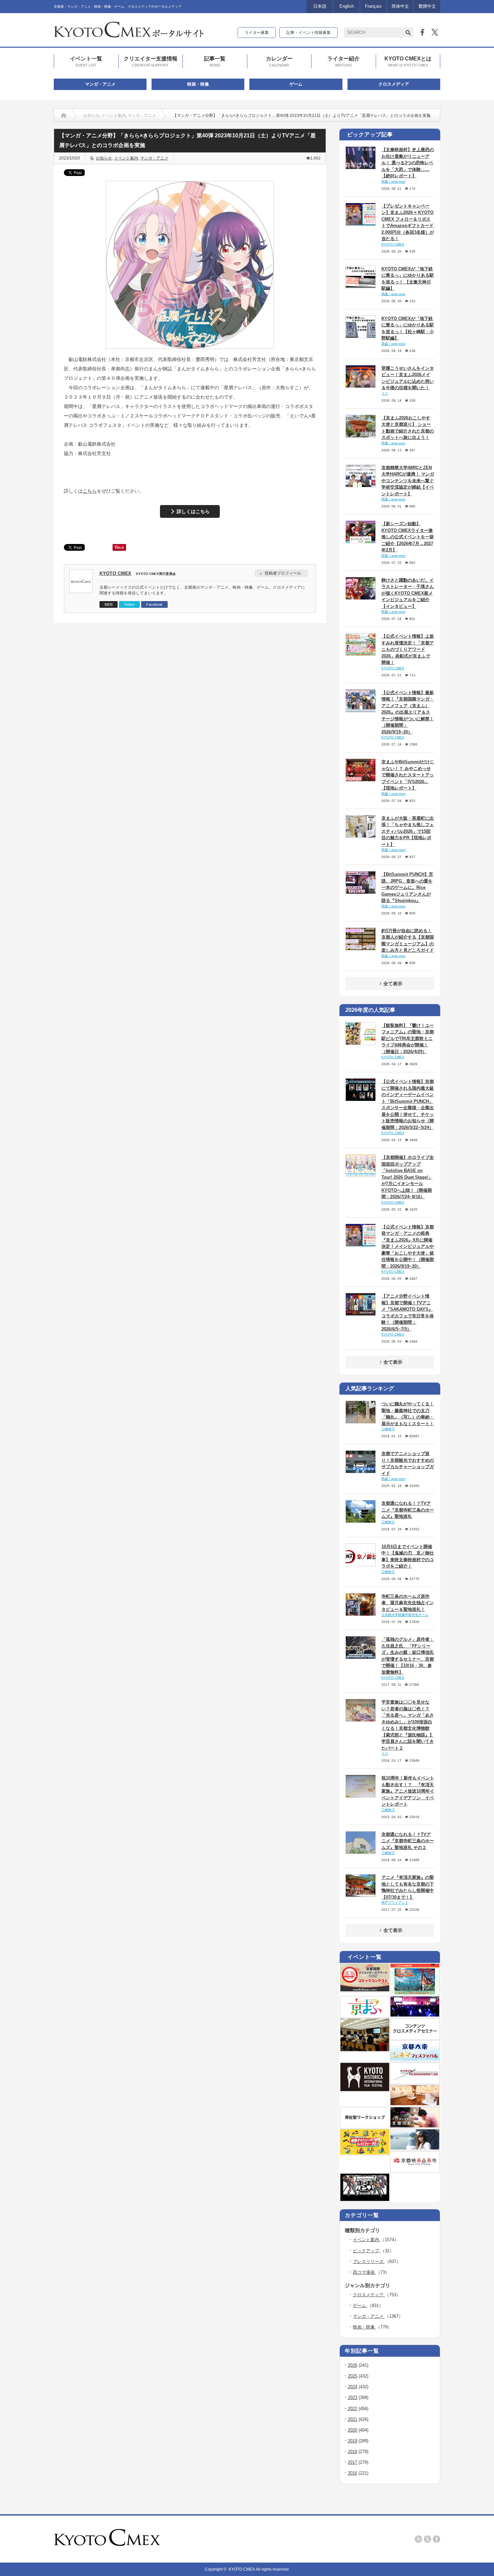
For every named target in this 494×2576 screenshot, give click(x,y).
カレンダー (279, 61)
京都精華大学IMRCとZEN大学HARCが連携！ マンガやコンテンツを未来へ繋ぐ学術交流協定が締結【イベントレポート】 (408, 481)
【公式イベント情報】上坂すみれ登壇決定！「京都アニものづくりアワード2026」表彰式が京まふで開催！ (408, 649)
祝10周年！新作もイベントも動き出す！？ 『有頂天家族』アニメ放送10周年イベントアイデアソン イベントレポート (408, 1791)
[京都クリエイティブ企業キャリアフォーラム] (365, 2153)
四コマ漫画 (364, 2272)
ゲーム (296, 84)
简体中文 (400, 6)
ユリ (385, 393)
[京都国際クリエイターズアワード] (365, 1990)
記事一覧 (215, 61)
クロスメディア (394, 84)
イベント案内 (114, 116)
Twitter (129, 604)
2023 (353, 2398)
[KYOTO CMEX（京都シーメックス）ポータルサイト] (129, 35)
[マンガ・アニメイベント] (415, 2015)
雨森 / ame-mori (393, 182)
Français (373, 6)
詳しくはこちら (193, 511)
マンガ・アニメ (100, 84)
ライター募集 (257, 33)
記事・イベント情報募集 (308, 33)
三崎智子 (388, 1429)
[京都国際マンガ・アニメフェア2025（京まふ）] (365, 2015)
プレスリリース (369, 2262)
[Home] (64, 116)
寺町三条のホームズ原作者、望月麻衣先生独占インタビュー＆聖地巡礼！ (408, 1603)
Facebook (154, 604)
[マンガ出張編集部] (415, 2126)
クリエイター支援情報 (151, 61)
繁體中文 (427, 6)
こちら (90, 491)
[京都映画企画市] (415, 2170)
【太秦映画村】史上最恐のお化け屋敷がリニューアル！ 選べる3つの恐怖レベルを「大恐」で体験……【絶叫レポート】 (408, 163)
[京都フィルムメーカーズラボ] (415, 2082)
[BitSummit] (365, 2200)
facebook (437, 2539)
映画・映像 (198, 84)
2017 (353, 2462)
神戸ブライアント (395, 1903)
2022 (353, 2409)
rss (418, 2539)
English (347, 6)
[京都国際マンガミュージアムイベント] (415, 2104)
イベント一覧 (86, 61)
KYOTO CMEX (115, 573)
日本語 (320, 6)
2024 (353, 2387)
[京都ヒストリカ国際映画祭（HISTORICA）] (365, 2090)
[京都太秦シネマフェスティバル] (415, 2060)
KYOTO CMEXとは (408, 61)
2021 (353, 2419)
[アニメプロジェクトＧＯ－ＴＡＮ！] (415, 2148)
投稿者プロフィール (283, 573)
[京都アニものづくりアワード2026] (415, 1993)
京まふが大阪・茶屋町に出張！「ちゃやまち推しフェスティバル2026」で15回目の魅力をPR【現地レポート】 (408, 831)
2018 (353, 2452)
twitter (427, 2539)
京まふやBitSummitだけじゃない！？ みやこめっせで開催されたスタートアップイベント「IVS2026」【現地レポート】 (408, 775)
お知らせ (91, 116)
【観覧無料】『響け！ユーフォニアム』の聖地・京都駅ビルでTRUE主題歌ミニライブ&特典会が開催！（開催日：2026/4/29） (408, 1038)
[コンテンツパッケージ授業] (365, 2050)
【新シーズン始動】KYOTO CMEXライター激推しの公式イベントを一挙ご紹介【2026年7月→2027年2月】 (408, 537)
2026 (353, 2365)
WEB (109, 604)
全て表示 (393, 984)
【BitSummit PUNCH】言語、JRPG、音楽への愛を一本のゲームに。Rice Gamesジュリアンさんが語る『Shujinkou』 (407, 887)
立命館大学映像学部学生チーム (405, 1615)
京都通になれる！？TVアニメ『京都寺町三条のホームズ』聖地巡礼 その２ (408, 1841)
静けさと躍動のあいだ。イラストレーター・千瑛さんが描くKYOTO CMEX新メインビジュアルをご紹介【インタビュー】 (408, 593)
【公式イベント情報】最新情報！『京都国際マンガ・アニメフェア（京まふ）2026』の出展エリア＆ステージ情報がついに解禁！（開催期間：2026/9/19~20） (408, 712)
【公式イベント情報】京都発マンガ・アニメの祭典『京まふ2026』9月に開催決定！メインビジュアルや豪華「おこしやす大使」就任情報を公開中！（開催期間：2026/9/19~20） (408, 1247)
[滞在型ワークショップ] (365, 2126)
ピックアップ (367, 2251)
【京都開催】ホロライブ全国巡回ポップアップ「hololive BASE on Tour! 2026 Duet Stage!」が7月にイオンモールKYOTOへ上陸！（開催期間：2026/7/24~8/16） (408, 1177)
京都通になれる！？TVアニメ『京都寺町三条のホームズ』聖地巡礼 (408, 1510)
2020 (353, 2430)
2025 (353, 2376)
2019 (353, 2441)
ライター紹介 (343, 61)
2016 (353, 2473)
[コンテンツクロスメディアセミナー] (415, 2037)
